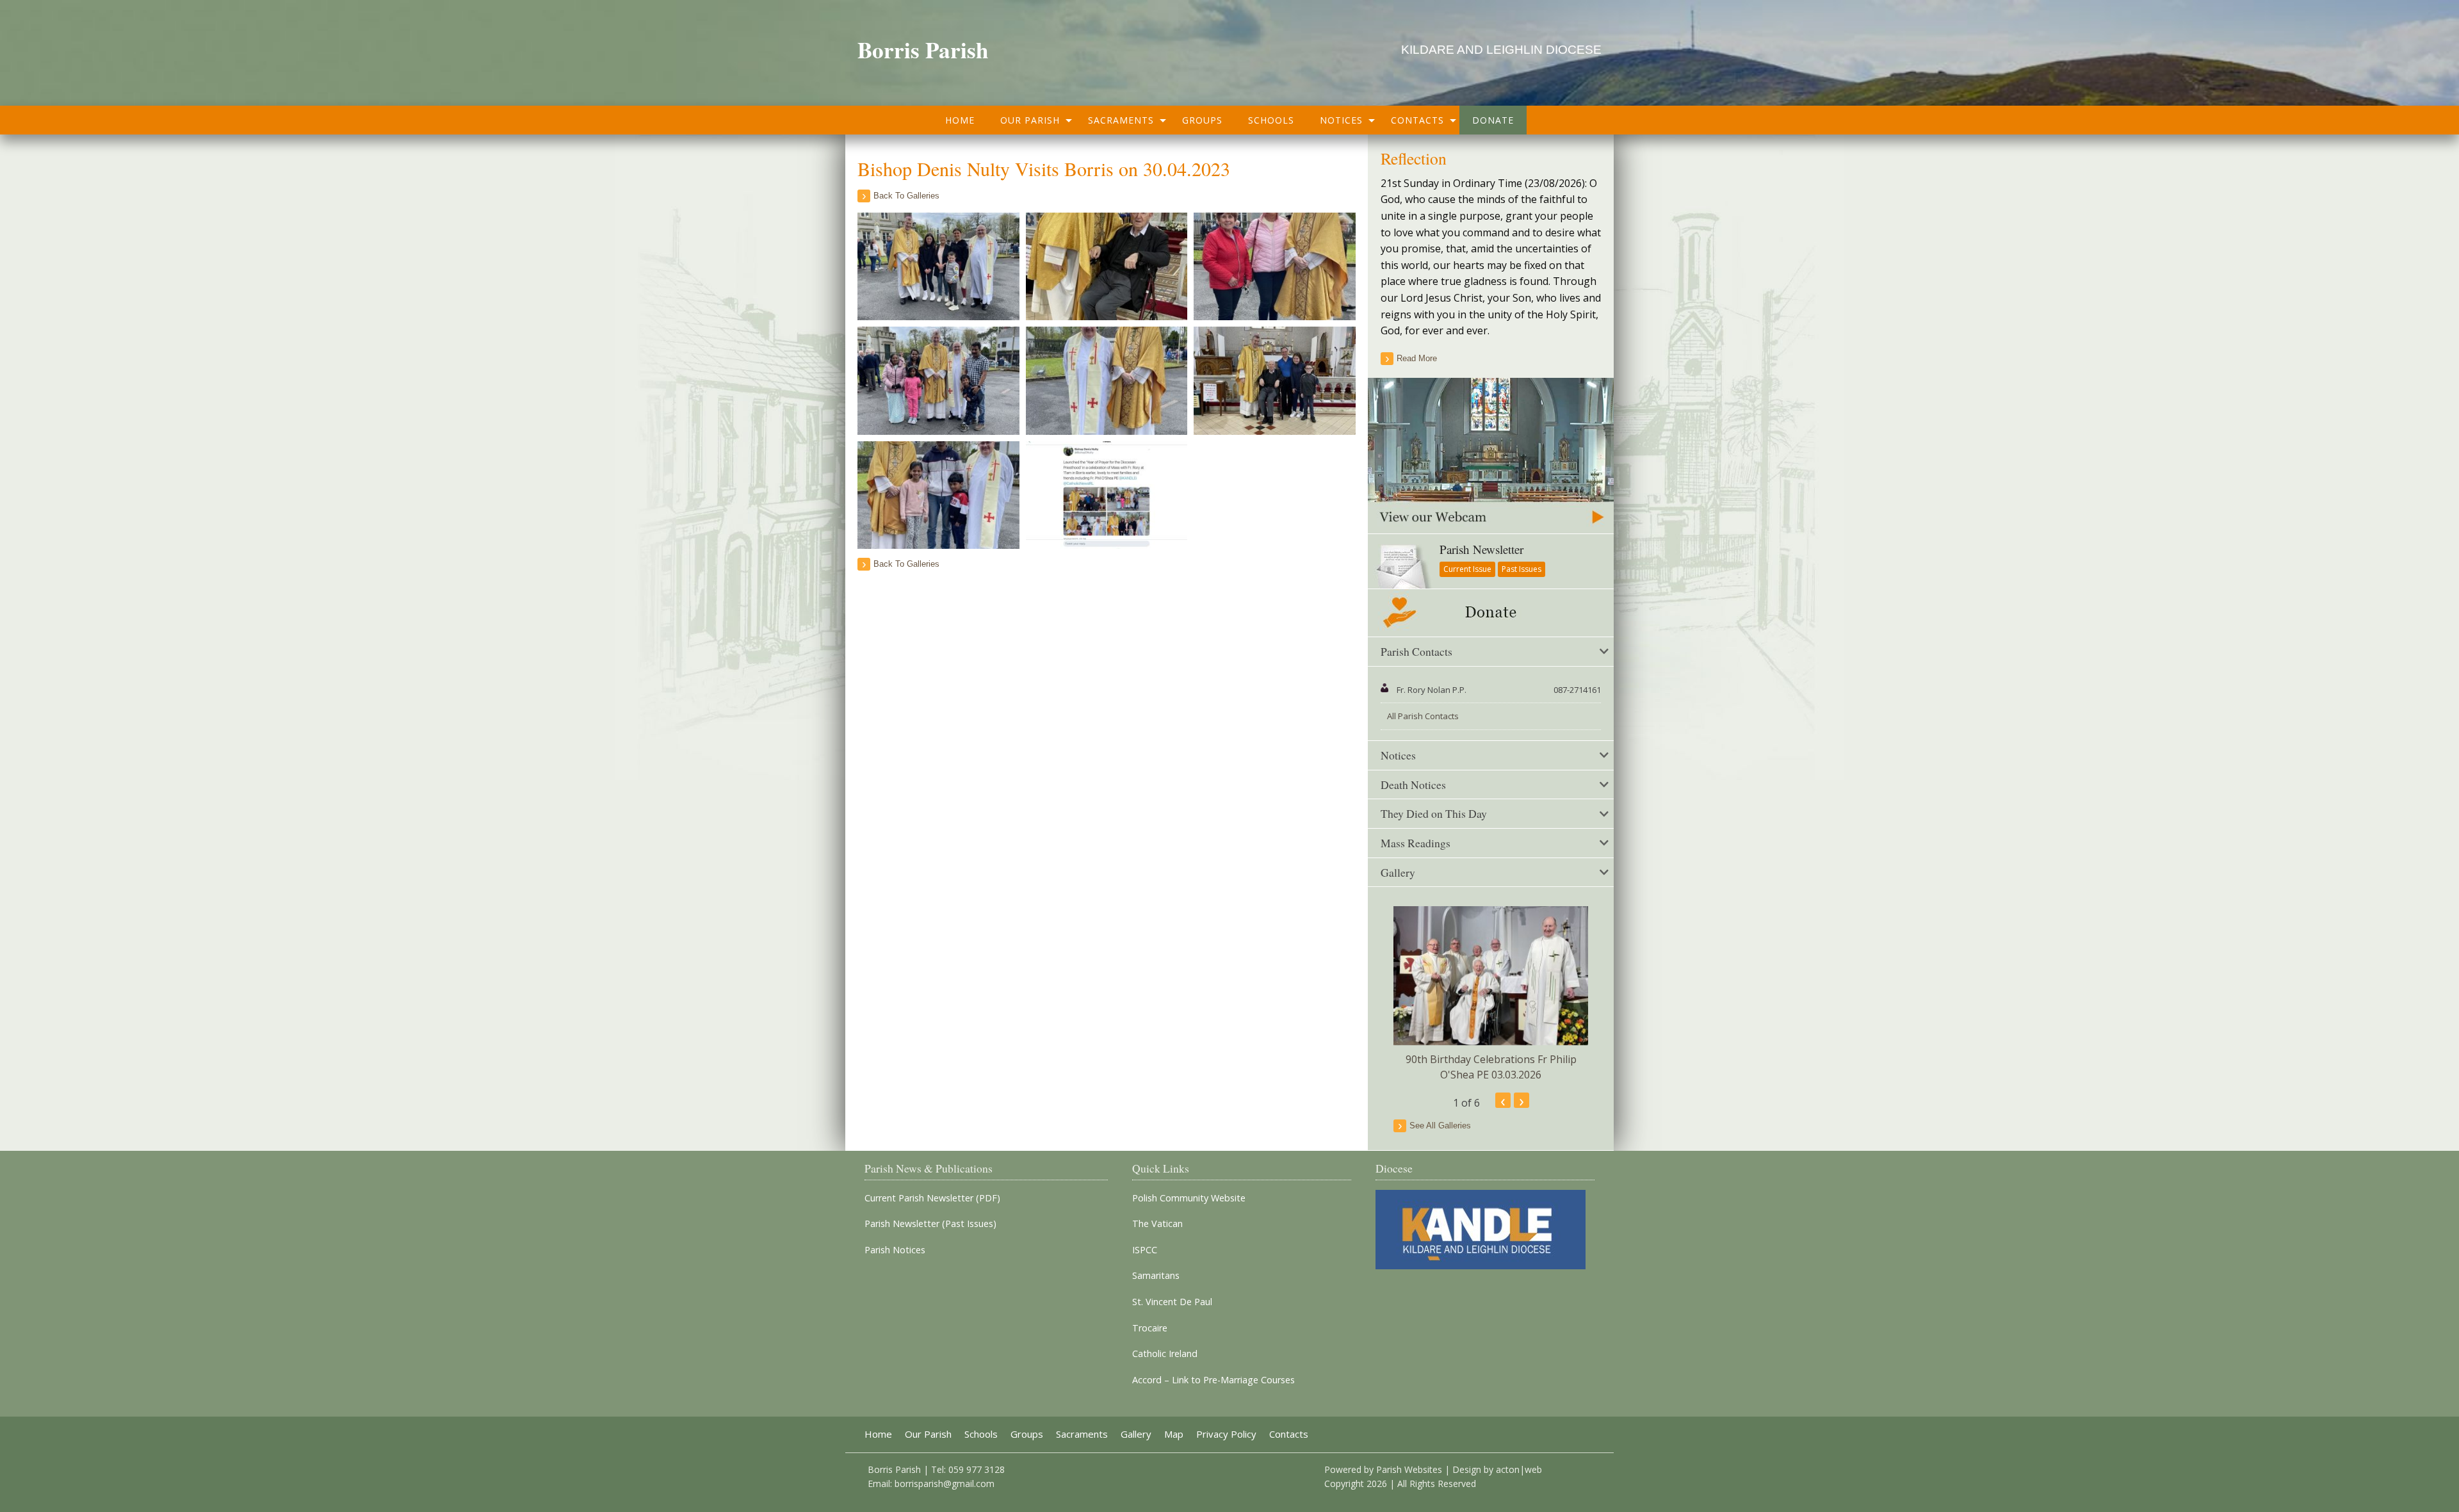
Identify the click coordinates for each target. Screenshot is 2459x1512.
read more (1417, 358)
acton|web (1519, 1469)
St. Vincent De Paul (1172, 1302)
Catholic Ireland (1165, 1354)
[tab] (1491, 652)
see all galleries (1440, 1126)
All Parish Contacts (1423, 716)
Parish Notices (895, 1250)
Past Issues (1522, 569)
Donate (1493, 120)
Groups (1202, 120)
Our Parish (1030, 120)
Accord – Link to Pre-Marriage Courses (1213, 1380)
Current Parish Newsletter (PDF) (932, 1198)
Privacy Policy (1226, 1434)
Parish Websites (1409, 1469)
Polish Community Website (1189, 1198)
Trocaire (1150, 1328)
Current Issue (1467, 569)
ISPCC (1145, 1250)
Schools (1271, 120)
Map (1174, 1434)
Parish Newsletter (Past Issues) (930, 1224)
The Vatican (1157, 1224)
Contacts (1417, 120)
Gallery (1136, 1434)
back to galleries (906, 196)
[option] (1491, 994)
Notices (1341, 120)
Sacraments (1121, 120)
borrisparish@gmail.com (945, 1484)
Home (960, 120)
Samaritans (1156, 1276)
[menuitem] (960, 120)
